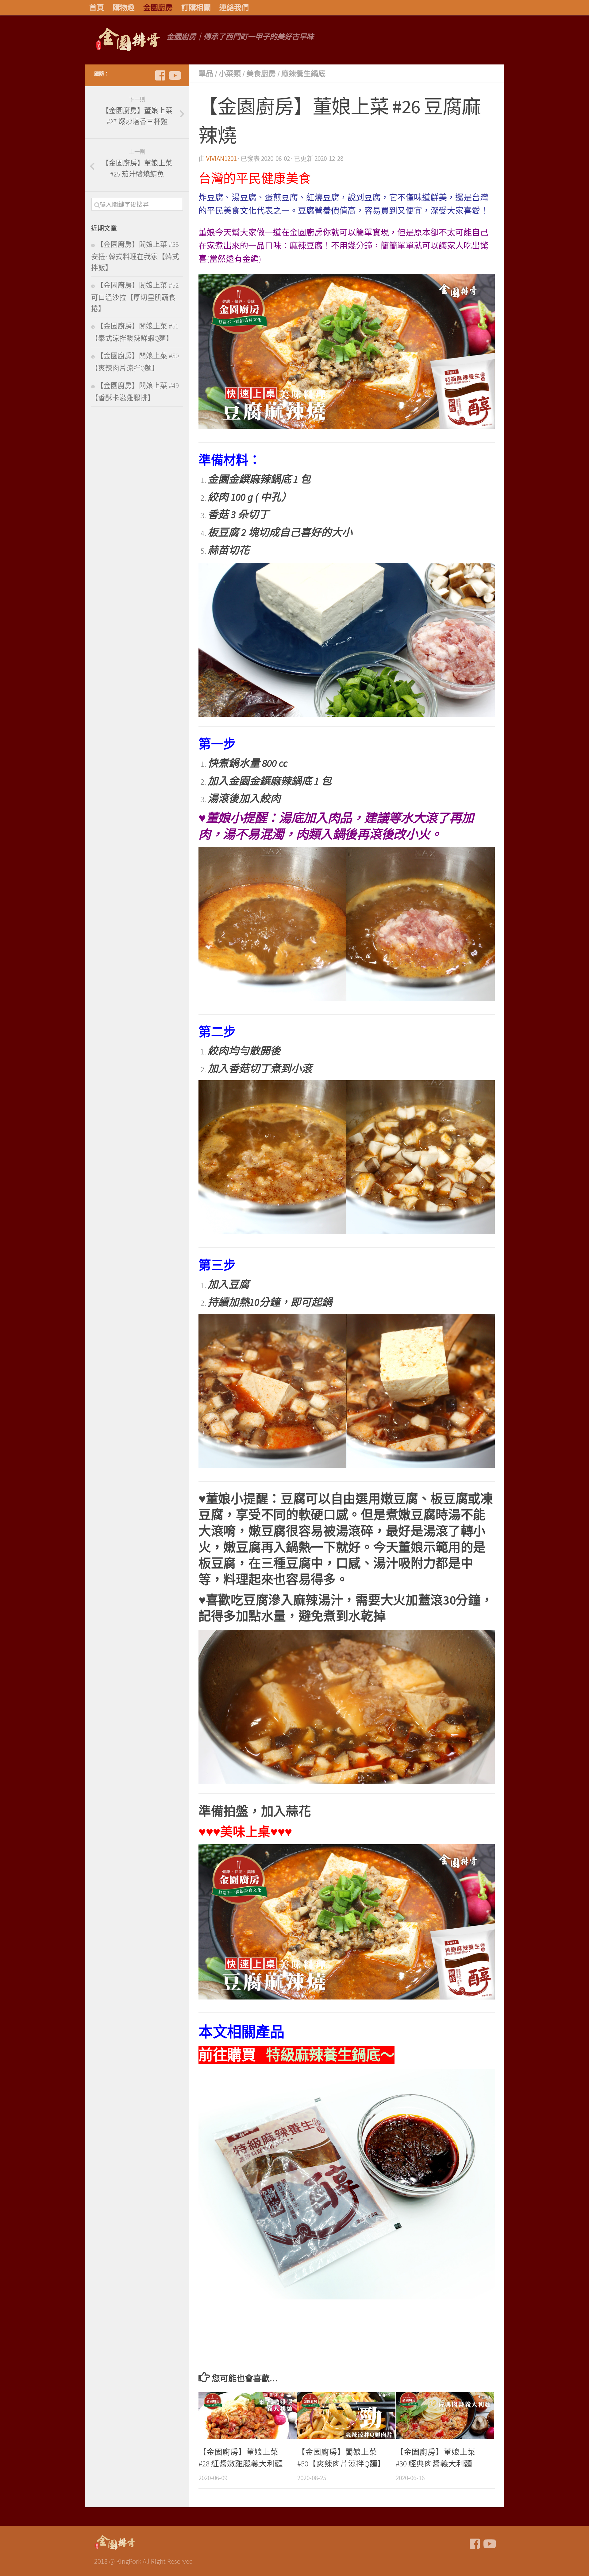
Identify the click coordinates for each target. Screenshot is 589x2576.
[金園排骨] (160, 76)
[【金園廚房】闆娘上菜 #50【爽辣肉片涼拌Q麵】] (346, 2415)
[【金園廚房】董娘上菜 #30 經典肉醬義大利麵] (445, 2415)
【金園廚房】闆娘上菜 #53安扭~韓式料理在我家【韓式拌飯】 (135, 256)
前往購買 (296, 2055)
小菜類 (230, 74)
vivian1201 (221, 159)
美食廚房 (261, 74)
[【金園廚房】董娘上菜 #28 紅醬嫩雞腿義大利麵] (248, 2415)
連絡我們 (234, 8)
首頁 (97, 8)
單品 (206, 74)
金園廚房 (158, 8)
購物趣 (124, 8)
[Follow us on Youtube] (174, 76)
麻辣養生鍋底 (303, 74)
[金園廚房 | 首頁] (127, 40)
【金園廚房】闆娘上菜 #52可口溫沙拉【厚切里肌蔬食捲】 (135, 297)
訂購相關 (196, 8)
